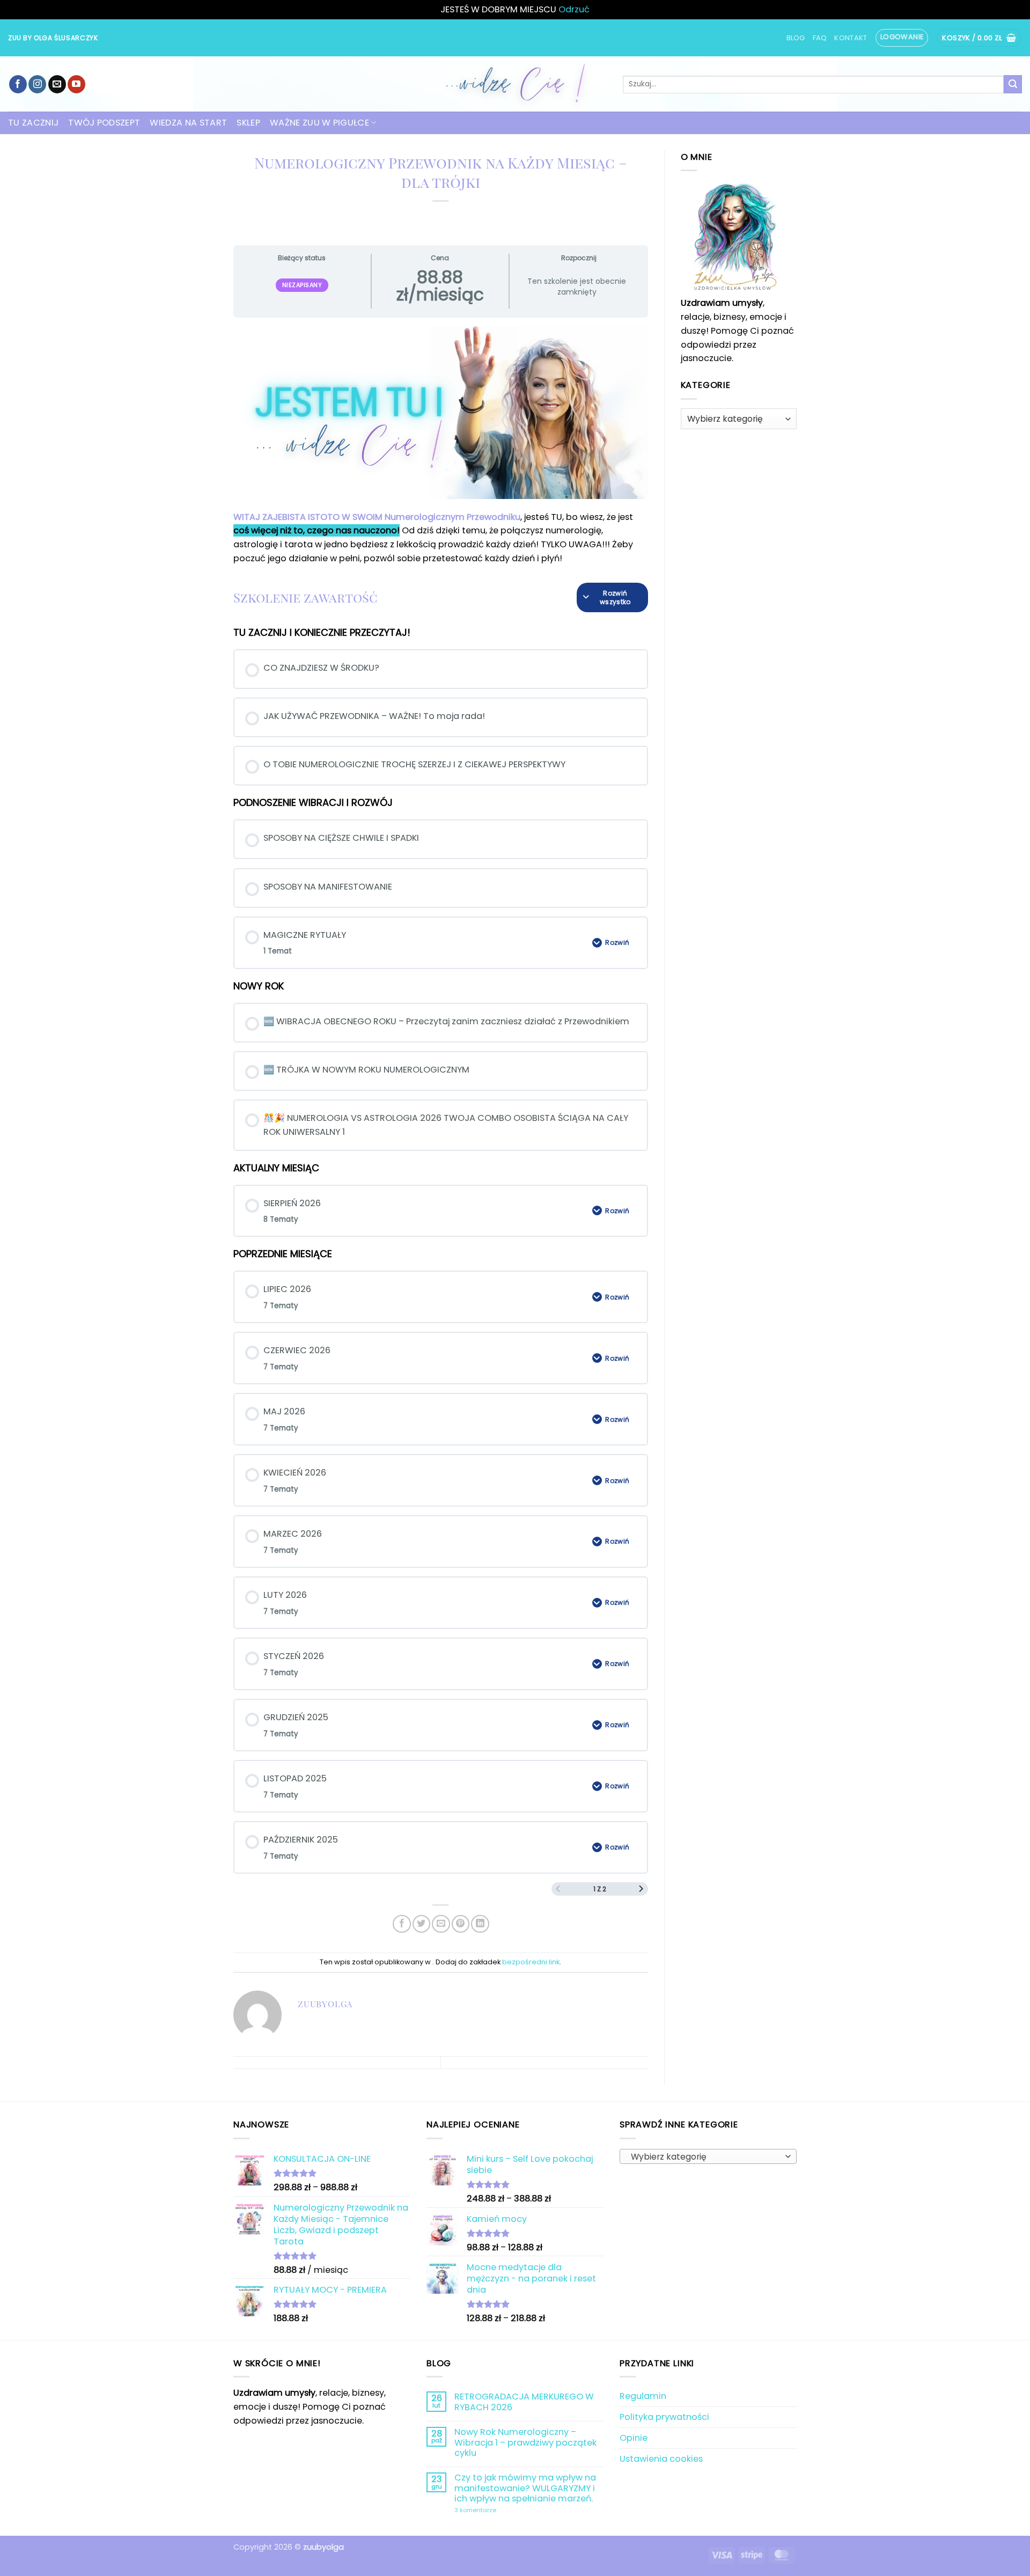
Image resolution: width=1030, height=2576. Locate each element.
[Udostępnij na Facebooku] (402, 1924)
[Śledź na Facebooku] (18, 84)
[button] (902, 38)
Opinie (634, 2438)
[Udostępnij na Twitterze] (421, 1924)
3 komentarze (502, 2511)
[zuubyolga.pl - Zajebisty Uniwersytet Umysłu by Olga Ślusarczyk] (515, 84)
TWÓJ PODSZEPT (104, 123)
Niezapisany (302, 285)
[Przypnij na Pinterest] (461, 1924)
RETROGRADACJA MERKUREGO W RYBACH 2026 (524, 2402)
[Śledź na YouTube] (76, 84)
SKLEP (248, 123)
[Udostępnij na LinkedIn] (480, 1924)
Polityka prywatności (664, 2417)
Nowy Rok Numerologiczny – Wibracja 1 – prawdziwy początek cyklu (525, 2442)
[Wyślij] (1013, 84)
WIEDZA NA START (188, 123)
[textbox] (705, 2157)
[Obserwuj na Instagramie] (37, 84)
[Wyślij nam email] (57, 84)
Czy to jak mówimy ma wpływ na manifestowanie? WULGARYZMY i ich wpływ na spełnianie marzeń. (525, 2488)
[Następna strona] (641, 1889)
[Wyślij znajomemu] (441, 1924)
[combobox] (708, 2156)
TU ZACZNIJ (33, 123)
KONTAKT (851, 38)
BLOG (796, 38)
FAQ (820, 38)
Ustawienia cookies (661, 2459)
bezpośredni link (531, 1962)
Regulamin (643, 2396)
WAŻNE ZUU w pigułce (319, 123)
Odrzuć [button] (574, 9)
